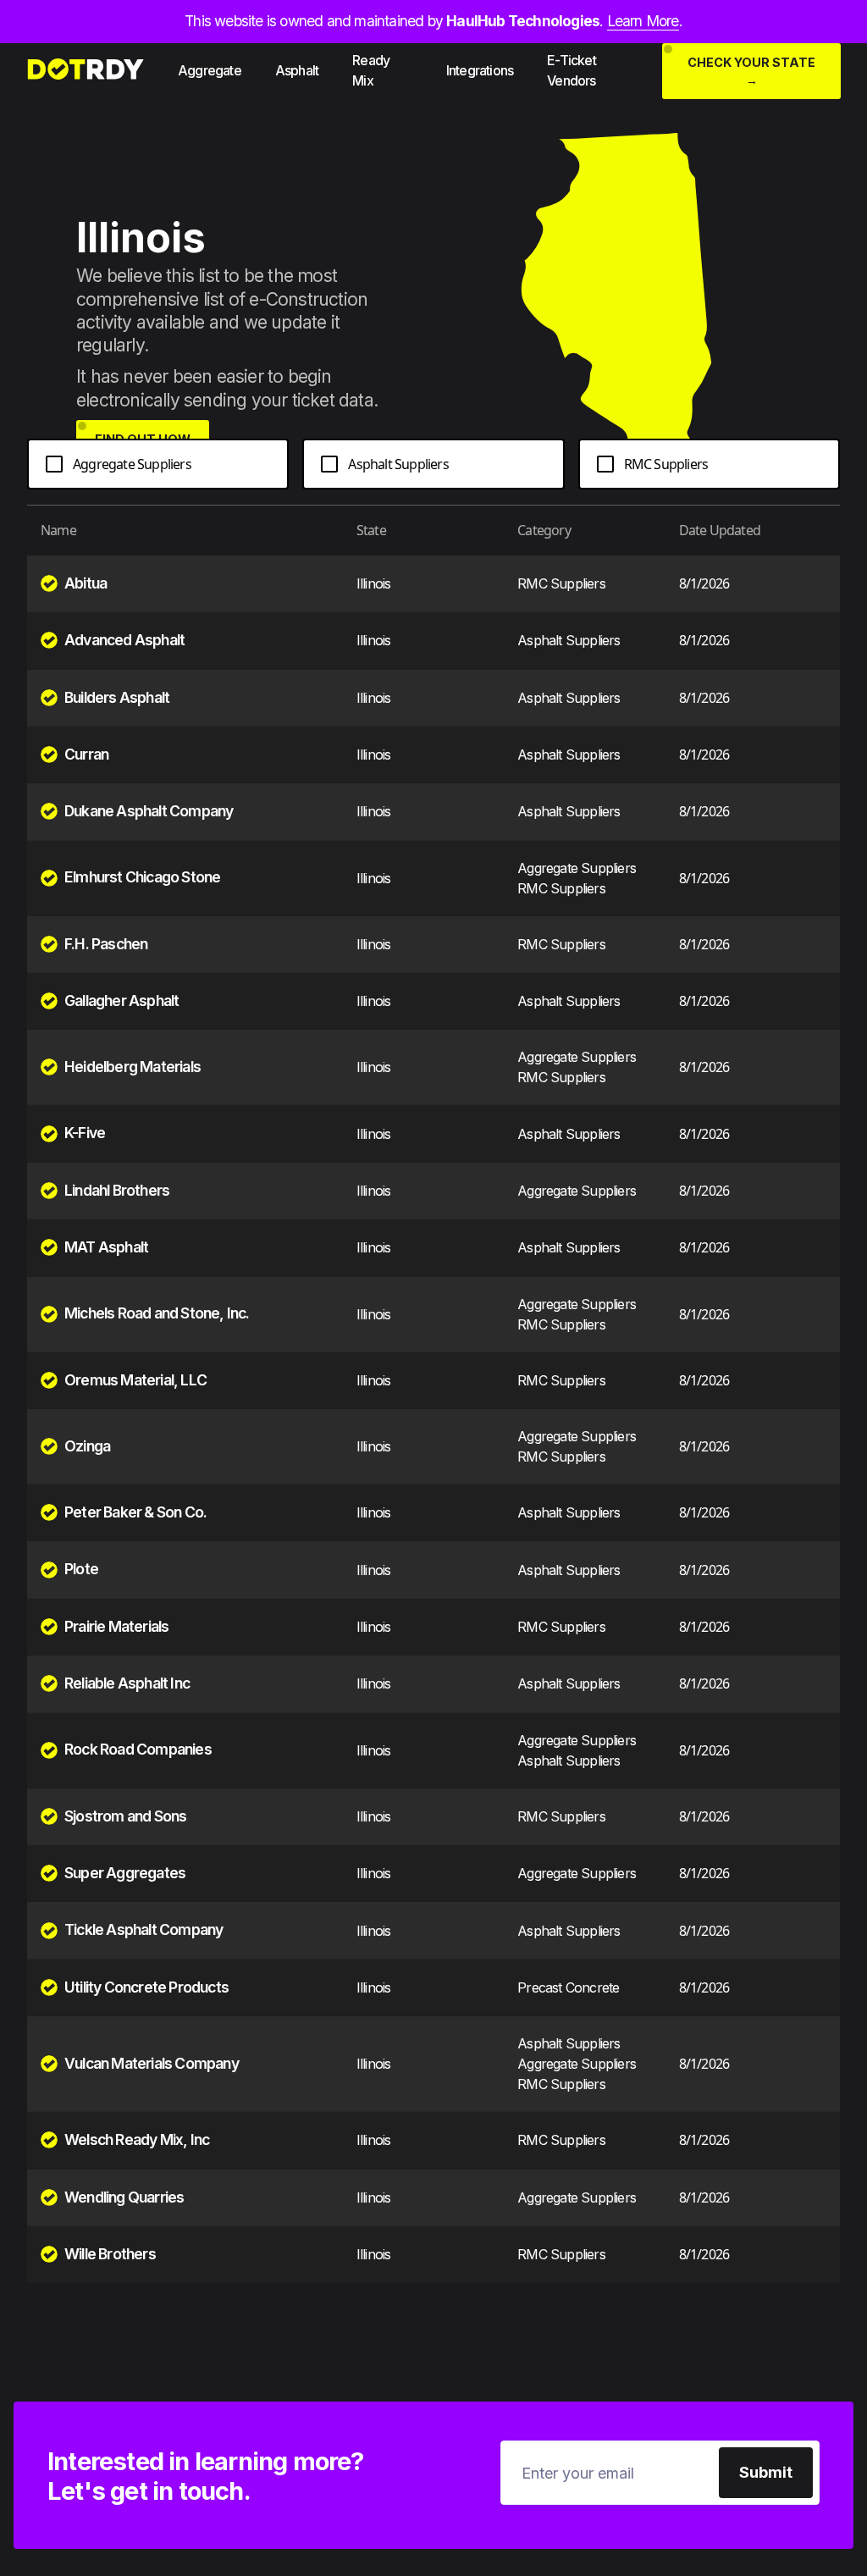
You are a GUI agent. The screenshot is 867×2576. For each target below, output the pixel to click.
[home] (85, 70)
